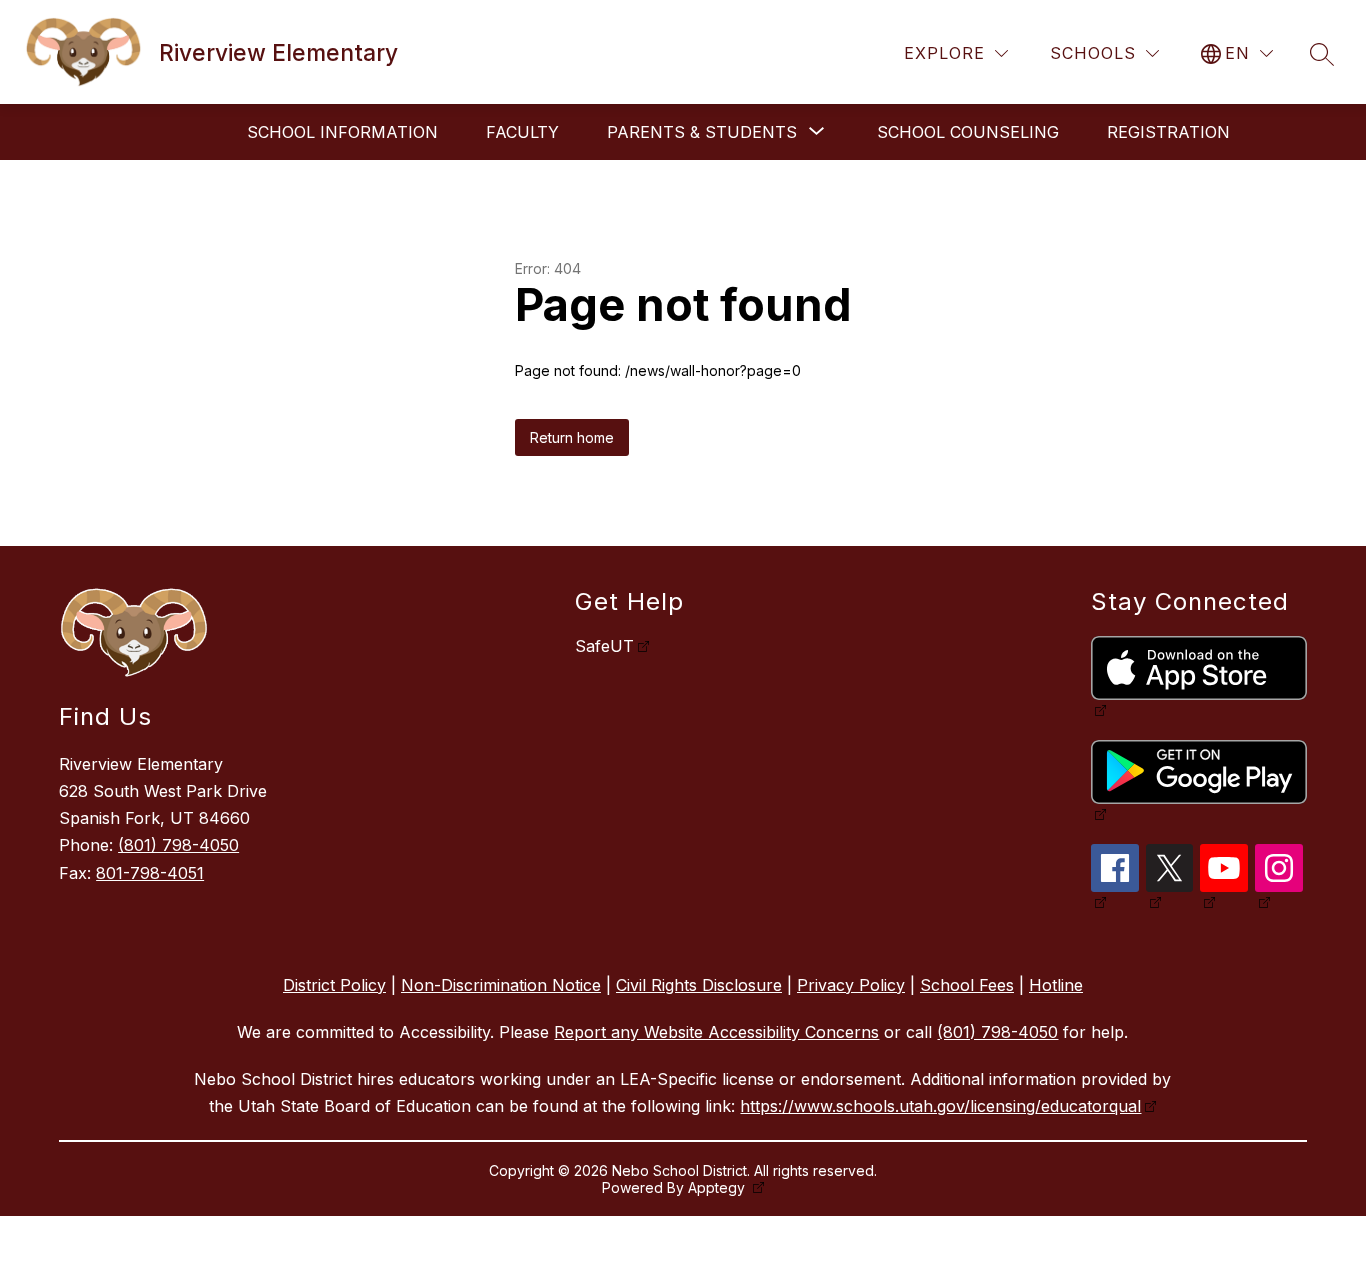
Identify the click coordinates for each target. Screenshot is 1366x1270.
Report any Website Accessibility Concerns (716, 1032)
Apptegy (718, 1187)
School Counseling (968, 132)
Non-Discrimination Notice (501, 985)
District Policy (334, 985)
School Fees (967, 985)
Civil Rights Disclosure (699, 985)
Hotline (1056, 985)
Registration (1168, 132)
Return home (572, 437)
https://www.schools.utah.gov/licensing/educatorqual (940, 1106)
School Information (342, 132)
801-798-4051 (150, 873)
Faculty (522, 132)
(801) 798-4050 (178, 845)
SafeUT (604, 646)
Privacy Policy (851, 985)
